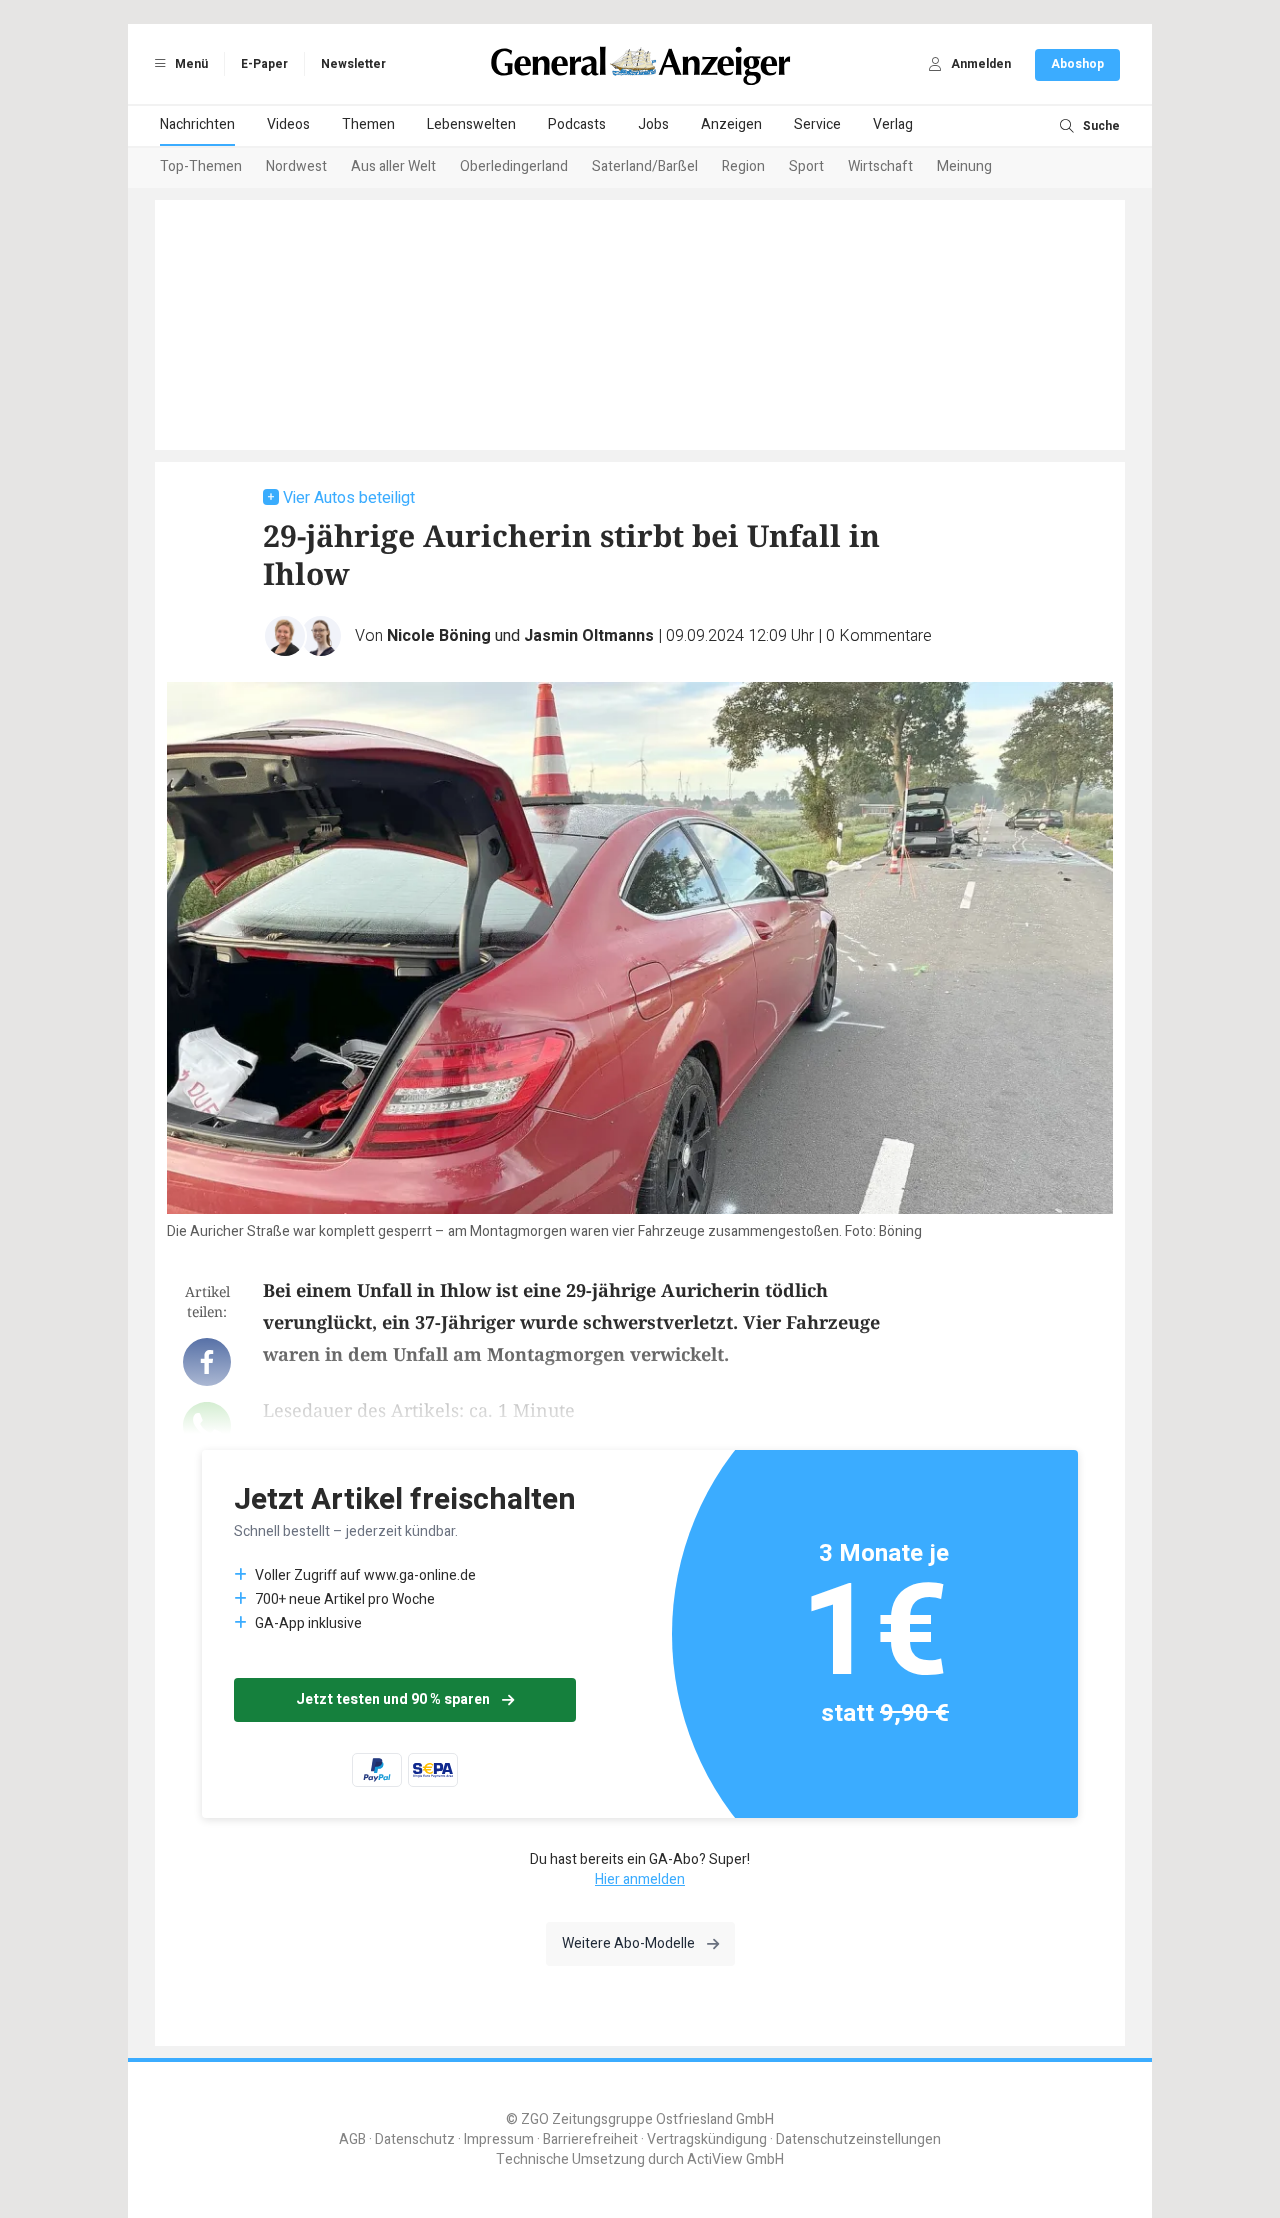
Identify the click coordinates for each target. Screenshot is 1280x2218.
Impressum (499, 2139)
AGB (352, 2139)
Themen (368, 124)
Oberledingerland (514, 166)
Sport (806, 166)
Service (817, 124)
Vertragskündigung (707, 2139)
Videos (288, 124)
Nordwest (296, 166)
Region (743, 166)
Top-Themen (201, 166)
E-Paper (264, 64)
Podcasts (577, 124)
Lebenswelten (471, 124)
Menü (190, 64)
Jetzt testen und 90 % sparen (393, 1699)
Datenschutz (415, 2139)
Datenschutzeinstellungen (858, 2139)
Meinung (964, 166)
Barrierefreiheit (590, 2139)
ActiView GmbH (735, 2159)
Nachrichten (197, 124)
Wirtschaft (880, 166)
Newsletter (353, 64)
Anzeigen (731, 124)
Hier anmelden (640, 1879)
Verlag (893, 124)
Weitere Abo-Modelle (628, 1943)
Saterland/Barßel (645, 166)
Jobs (653, 124)
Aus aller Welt (393, 166)
